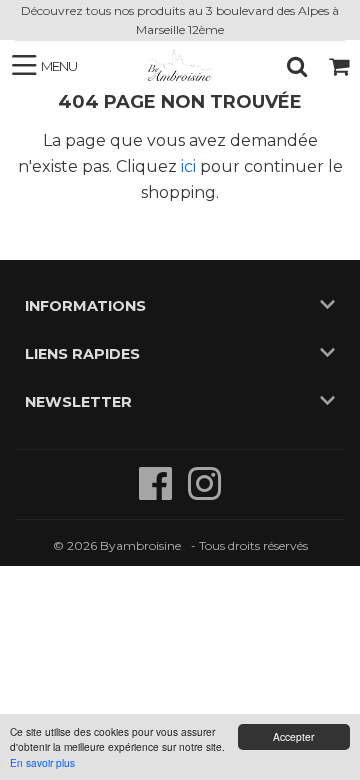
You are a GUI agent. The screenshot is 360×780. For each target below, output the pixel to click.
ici (188, 166)
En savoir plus (42, 762)
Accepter (293, 736)
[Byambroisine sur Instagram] (204, 493)
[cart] (339, 66)
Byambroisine (140, 545)
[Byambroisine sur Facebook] (157, 493)
